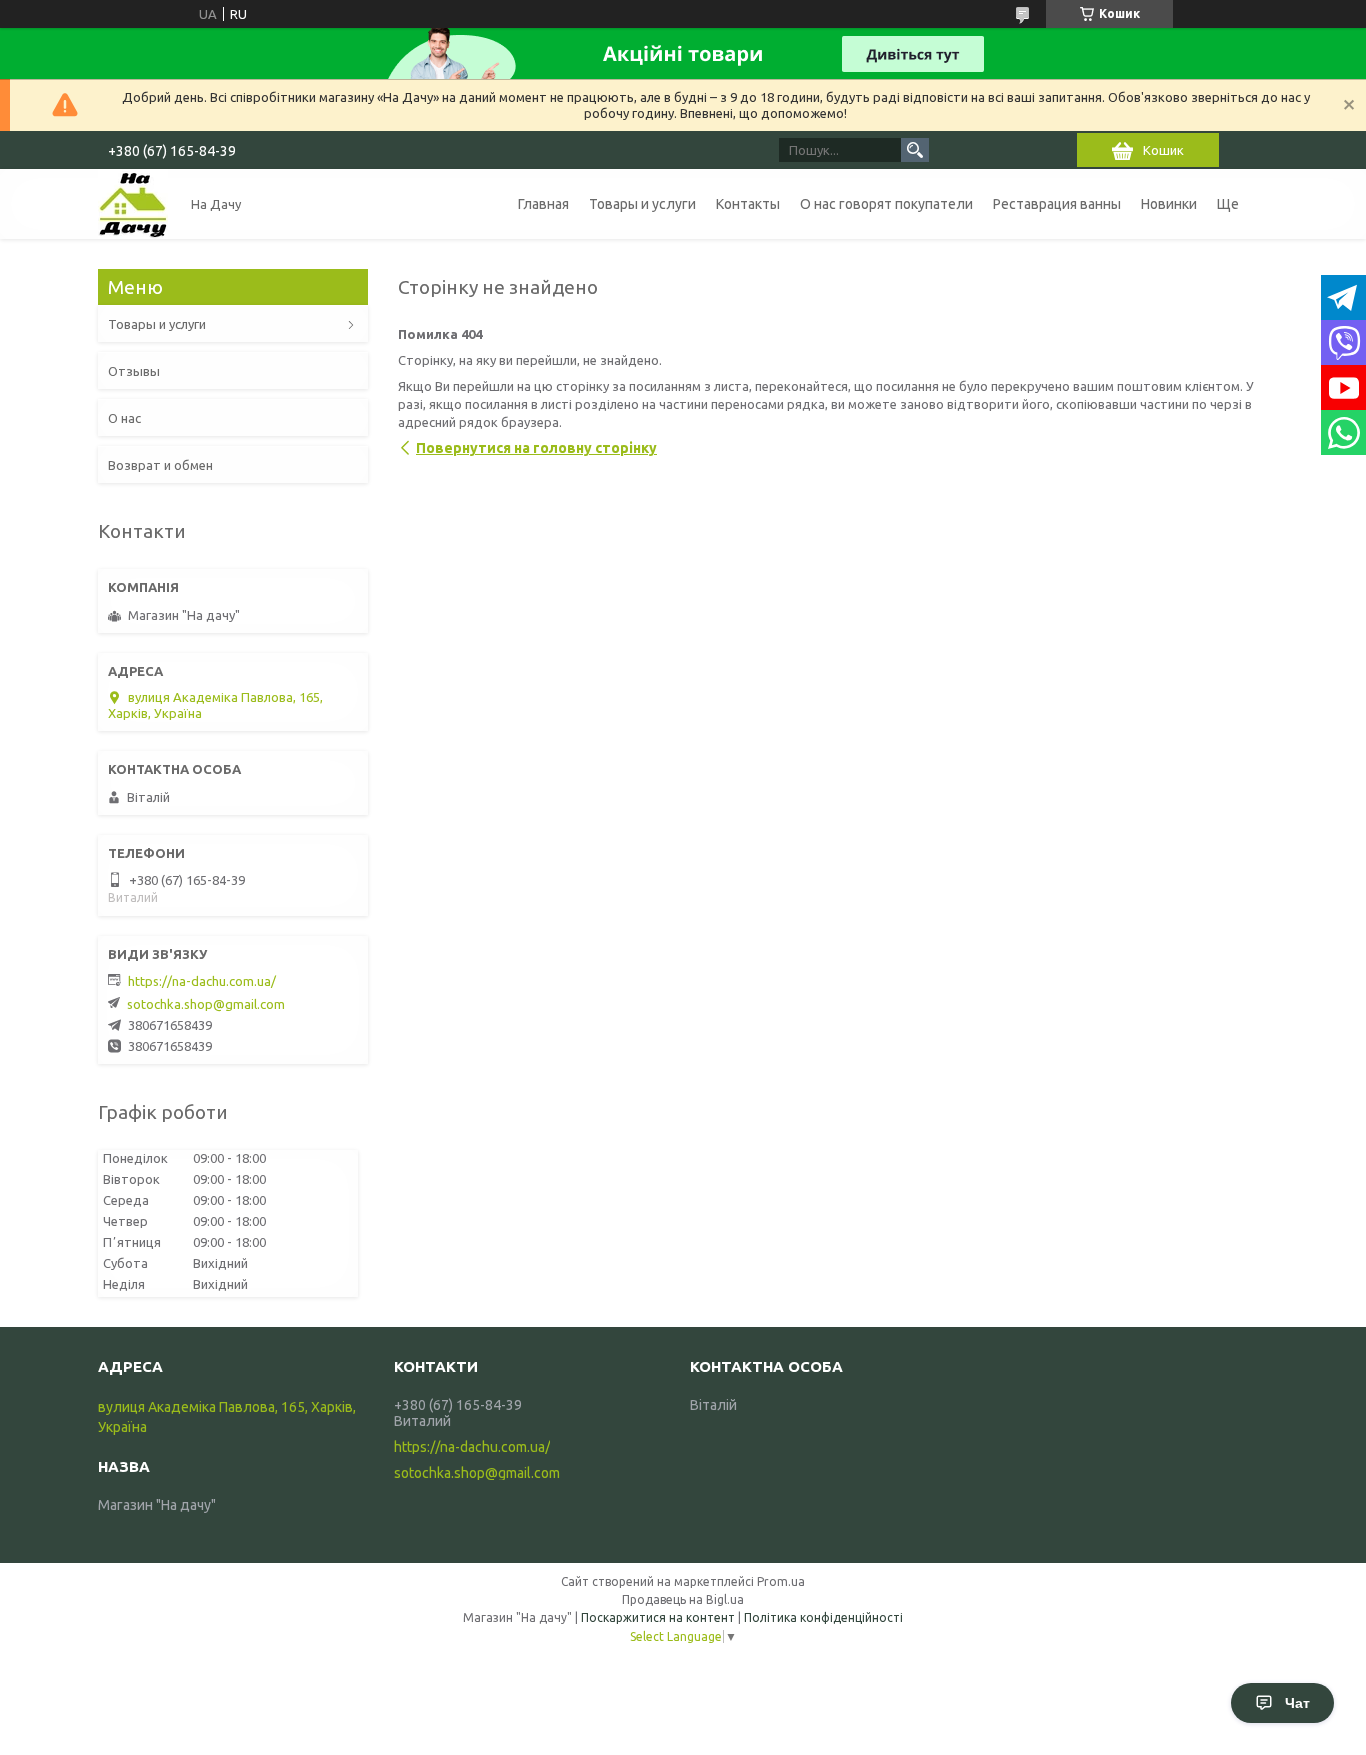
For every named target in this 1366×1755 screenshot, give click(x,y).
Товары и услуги (642, 204)
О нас (124, 418)
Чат (1297, 1703)
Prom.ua (781, 1581)
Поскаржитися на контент (658, 1617)
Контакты (748, 204)
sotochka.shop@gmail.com (206, 1004)
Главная (543, 204)
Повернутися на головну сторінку (536, 448)
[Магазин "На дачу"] (133, 204)
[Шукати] (915, 150)
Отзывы (134, 371)
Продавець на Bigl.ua (683, 1599)
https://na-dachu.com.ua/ (202, 981)
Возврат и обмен (160, 465)
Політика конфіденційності (823, 1617)
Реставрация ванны (1057, 204)
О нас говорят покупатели (886, 204)
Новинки (1169, 204)
